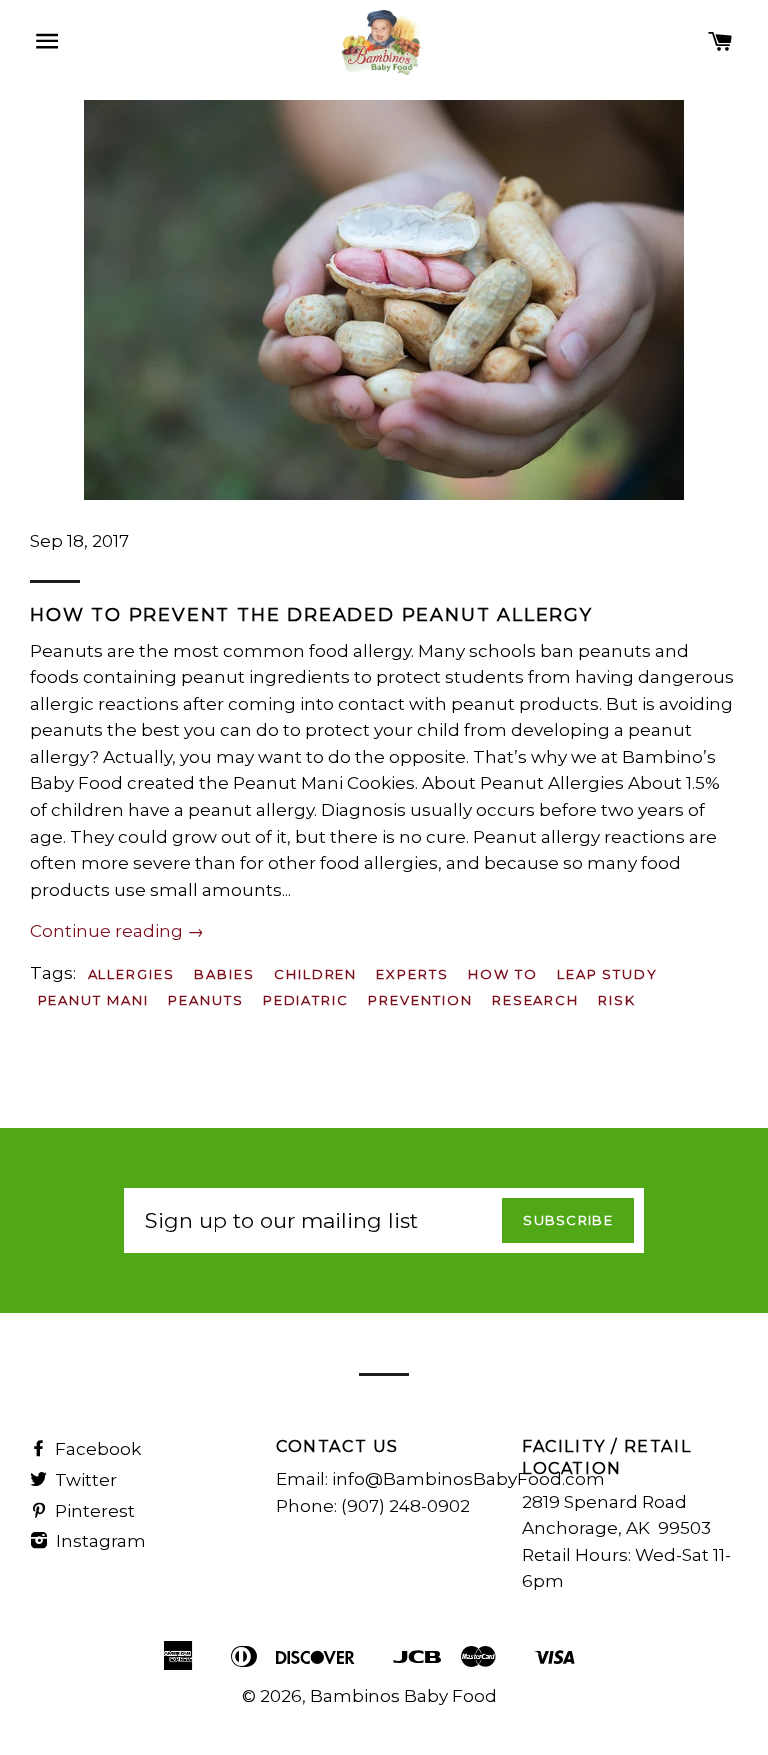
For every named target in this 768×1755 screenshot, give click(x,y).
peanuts (206, 1000)
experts (412, 974)
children (316, 974)
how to (503, 974)
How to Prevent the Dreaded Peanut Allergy (311, 615)
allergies (132, 974)
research (536, 1000)
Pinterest (93, 1511)
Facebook (96, 1449)
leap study (608, 974)
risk (617, 1000)
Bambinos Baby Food (403, 1696)
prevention (420, 1000)
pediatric (306, 1000)
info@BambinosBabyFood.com (468, 1479)
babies (224, 974)
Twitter (84, 1480)
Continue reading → (117, 931)
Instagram (99, 1541)
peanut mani (93, 1000)
